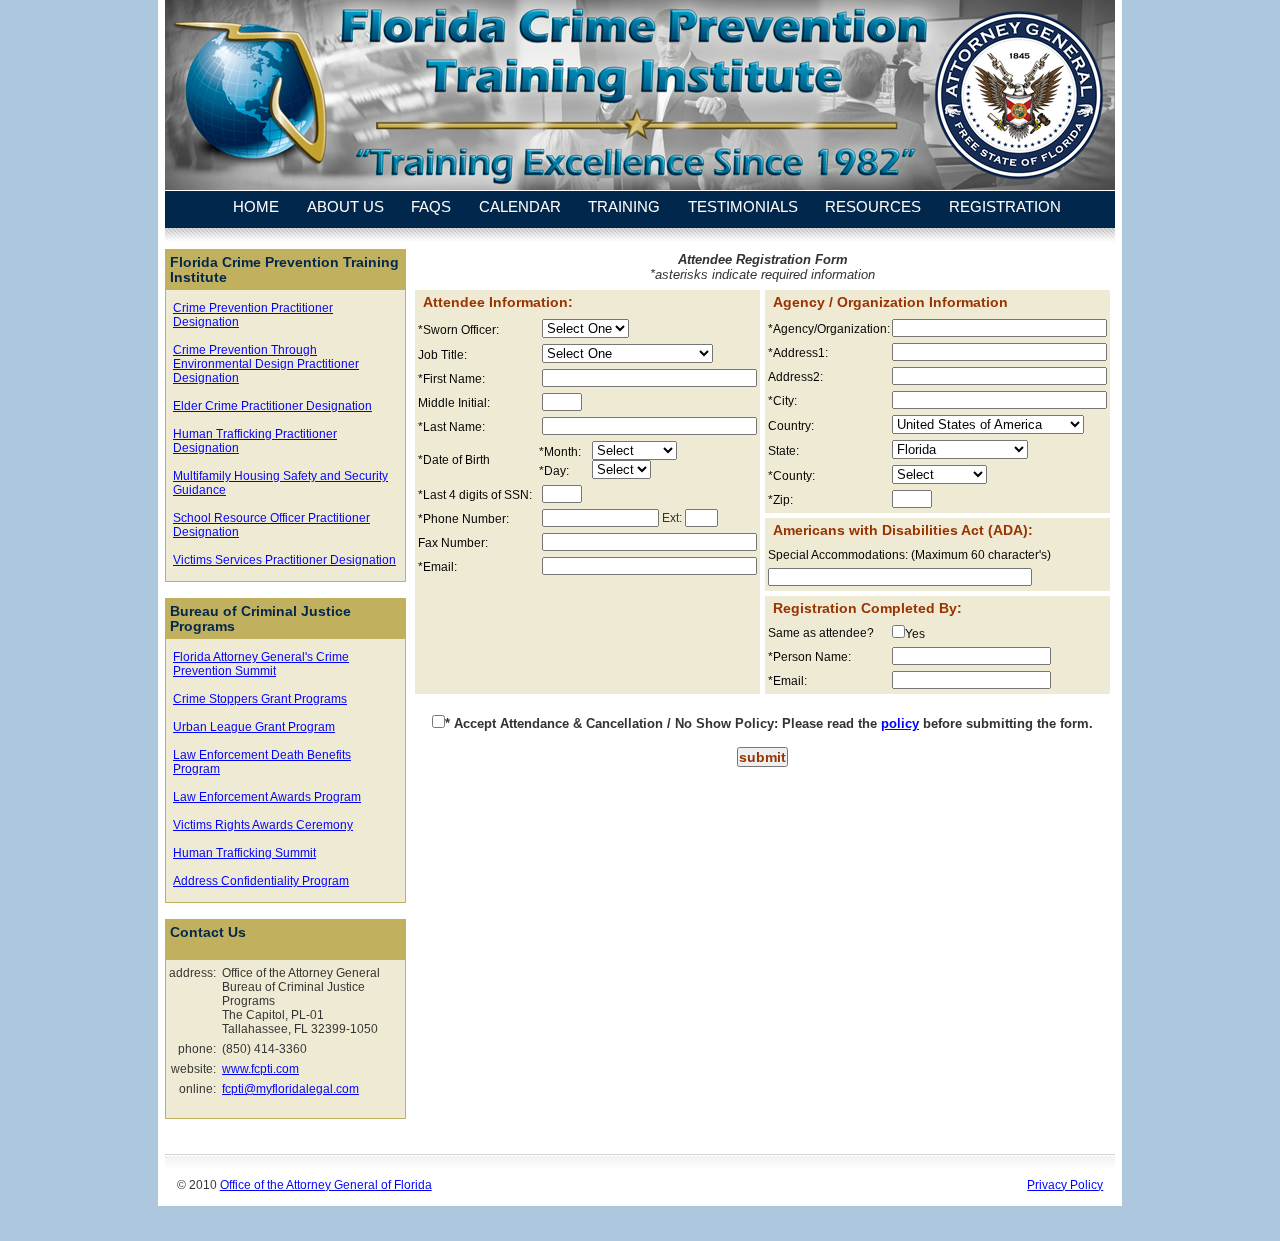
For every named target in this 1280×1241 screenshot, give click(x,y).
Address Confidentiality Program (261, 881)
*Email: (437, 567)
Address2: (795, 377)
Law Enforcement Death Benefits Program (262, 762)
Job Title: (442, 355)
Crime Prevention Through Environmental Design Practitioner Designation (266, 364)
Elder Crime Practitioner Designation (272, 406)
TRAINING (624, 208)
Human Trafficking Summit (244, 853)
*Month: (560, 452)
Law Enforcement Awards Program (267, 797)
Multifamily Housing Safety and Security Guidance (280, 483)
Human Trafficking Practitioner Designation (255, 441)
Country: (791, 426)
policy (900, 723)
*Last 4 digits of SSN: (475, 495)
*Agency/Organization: (828, 329)
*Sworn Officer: (458, 330)
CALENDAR (520, 208)
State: (783, 451)
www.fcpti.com (260, 1069)
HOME (256, 208)
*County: (791, 476)
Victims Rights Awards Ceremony (263, 825)
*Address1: (798, 353)
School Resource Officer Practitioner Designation (271, 525)
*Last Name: (451, 427)
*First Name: (451, 379)
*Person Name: (809, 657)
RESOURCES (873, 208)
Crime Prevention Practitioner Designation (253, 315)
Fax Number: (453, 543)
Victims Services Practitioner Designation (284, 560)
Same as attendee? (821, 633)
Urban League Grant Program (254, 727)
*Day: (554, 471)
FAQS (431, 208)
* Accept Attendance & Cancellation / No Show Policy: (611, 723)
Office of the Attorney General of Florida (326, 1184)
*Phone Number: (463, 519)
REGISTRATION (1005, 208)
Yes (915, 634)
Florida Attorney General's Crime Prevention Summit (261, 664)
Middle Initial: (454, 403)
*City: (782, 401)
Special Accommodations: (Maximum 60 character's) (909, 555)
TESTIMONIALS (743, 208)
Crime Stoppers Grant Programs (260, 699)
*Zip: (780, 500)
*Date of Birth (454, 460)
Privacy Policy (1065, 1184)
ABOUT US (345, 208)
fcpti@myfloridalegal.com (290, 1089)
